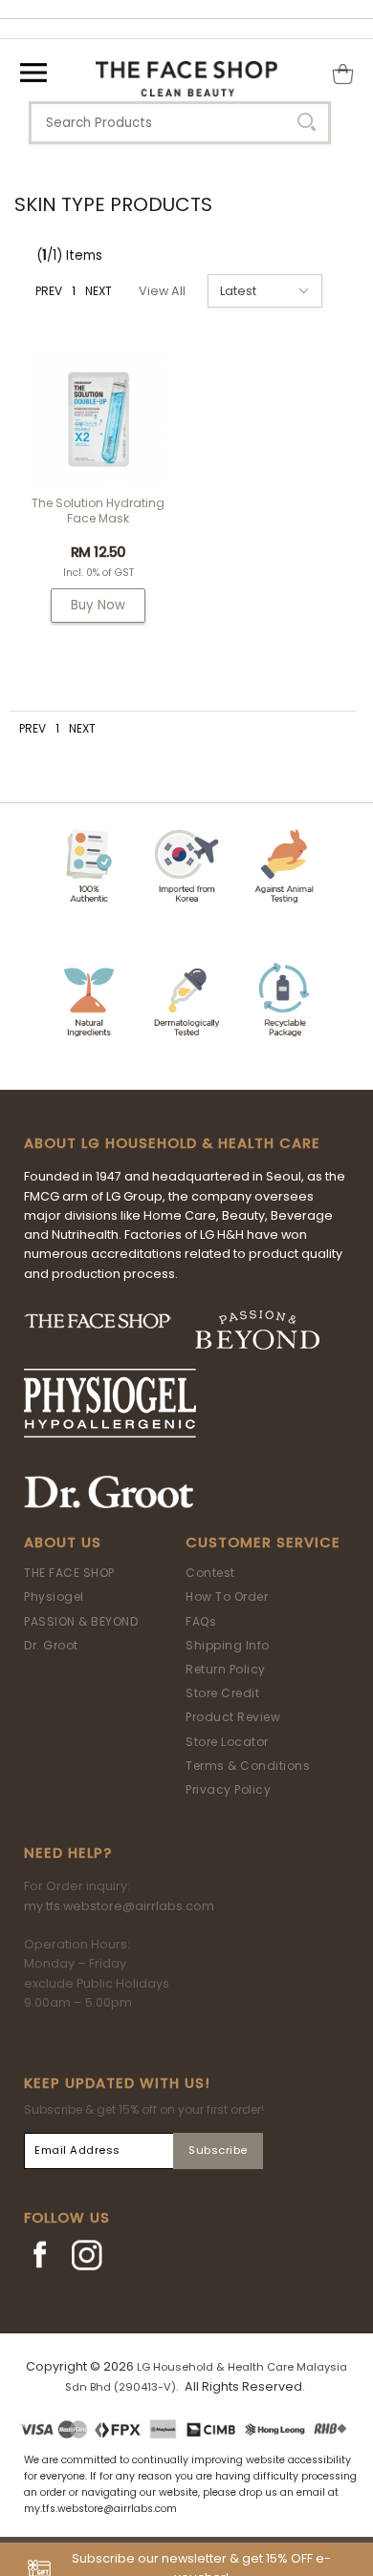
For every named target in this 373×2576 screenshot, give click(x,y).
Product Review (233, 1717)
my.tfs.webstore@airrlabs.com (119, 1906)
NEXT (99, 291)
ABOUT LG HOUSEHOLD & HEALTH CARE (172, 1143)
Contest (210, 1573)
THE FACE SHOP (69, 1573)
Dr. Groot (51, 1645)
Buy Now (98, 605)
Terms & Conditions (248, 1766)
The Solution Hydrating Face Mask (98, 511)
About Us (63, 1543)
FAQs (201, 1621)
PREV (49, 291)
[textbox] (180, 123)
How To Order (227, 1597)
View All (162, 291)
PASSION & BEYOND (81, 1621)
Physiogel (54, 1597)
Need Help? (68, 1853)
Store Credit (222, 1693)
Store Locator (227, 1742)
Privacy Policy (228, 1789)
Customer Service (263, 1543)
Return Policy (226, 1669)
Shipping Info (228, 1645)
